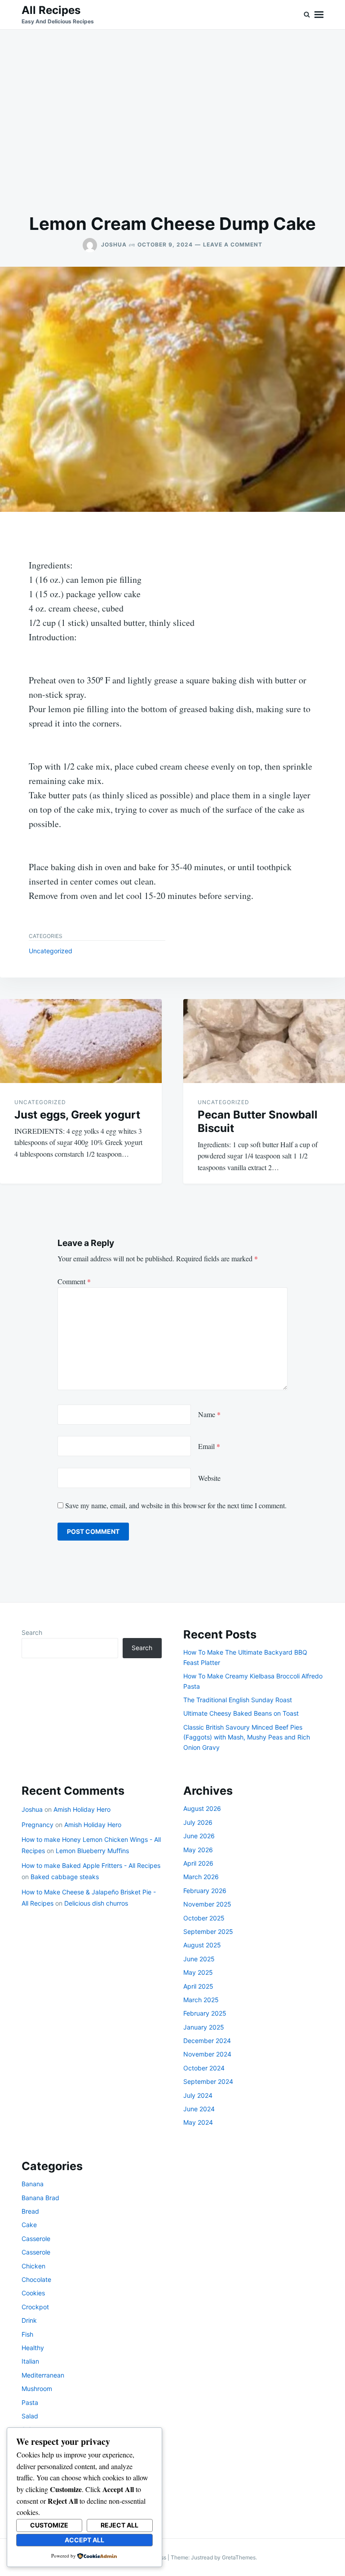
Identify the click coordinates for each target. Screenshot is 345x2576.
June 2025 (199, 1959)
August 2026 (202, 1808)
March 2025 (201, 2000)
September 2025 (208, 1931)
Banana (33, 2184)
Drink (29, 2320)
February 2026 (205, 1891)
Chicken (33, 2266)
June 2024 (199, 2109)
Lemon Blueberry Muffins (92, 1851)
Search (32, 1632)
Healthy (33, 2348)
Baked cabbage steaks (65, 1877)
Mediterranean (43, 2375)
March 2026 (201, 1877)
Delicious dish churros (96, 1903)
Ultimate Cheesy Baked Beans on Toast (241, 1713)
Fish (27, 2334)
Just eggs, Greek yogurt (77, 1115)
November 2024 (207, 2054)
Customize (49, 2525)
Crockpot (35, 2307)
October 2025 (204, 1918)
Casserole (36, 2239)
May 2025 (198, 1972)
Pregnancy (38, 1825)
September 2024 (208, 2081)
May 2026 (198, 1850)
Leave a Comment (233, 244)
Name (209, 1414)
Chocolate (36, 2279)
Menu (319, 15)
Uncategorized (51, 951)
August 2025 (202, 1945)
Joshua (114, 244)
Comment (74, 1281)
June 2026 (199, 1836)
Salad (30, 2416)
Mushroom (37, 2389)
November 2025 (207, 1904)
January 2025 (204, 2027)
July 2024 (198, 2095)
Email (209, 1446)
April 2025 (198, 1986)
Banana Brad (40, 2198)
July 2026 (198, 1822)
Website (209, 1478)
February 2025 (205, 2013)
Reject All (119, 2525)
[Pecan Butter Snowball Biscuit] (264, 1041)
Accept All (84, 2540)
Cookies (33, 2293)
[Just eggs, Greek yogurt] (81, 1041)
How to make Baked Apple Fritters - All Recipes (91, 1865)
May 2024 (198, 2122)
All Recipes (51, 10)
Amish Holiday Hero (82, 1809)
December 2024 (207, 2041)
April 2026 (198, 1863)
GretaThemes (239, 2557)
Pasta (30, 2402)
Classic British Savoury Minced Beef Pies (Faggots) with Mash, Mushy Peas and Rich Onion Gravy (247, 1737)
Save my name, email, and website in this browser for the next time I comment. (176, 1505)
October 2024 (204, 2068)
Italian (30, 2361)
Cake (29, 2225)
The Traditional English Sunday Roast (238, 1700)
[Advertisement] (172, 121)
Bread (30, 2211)
